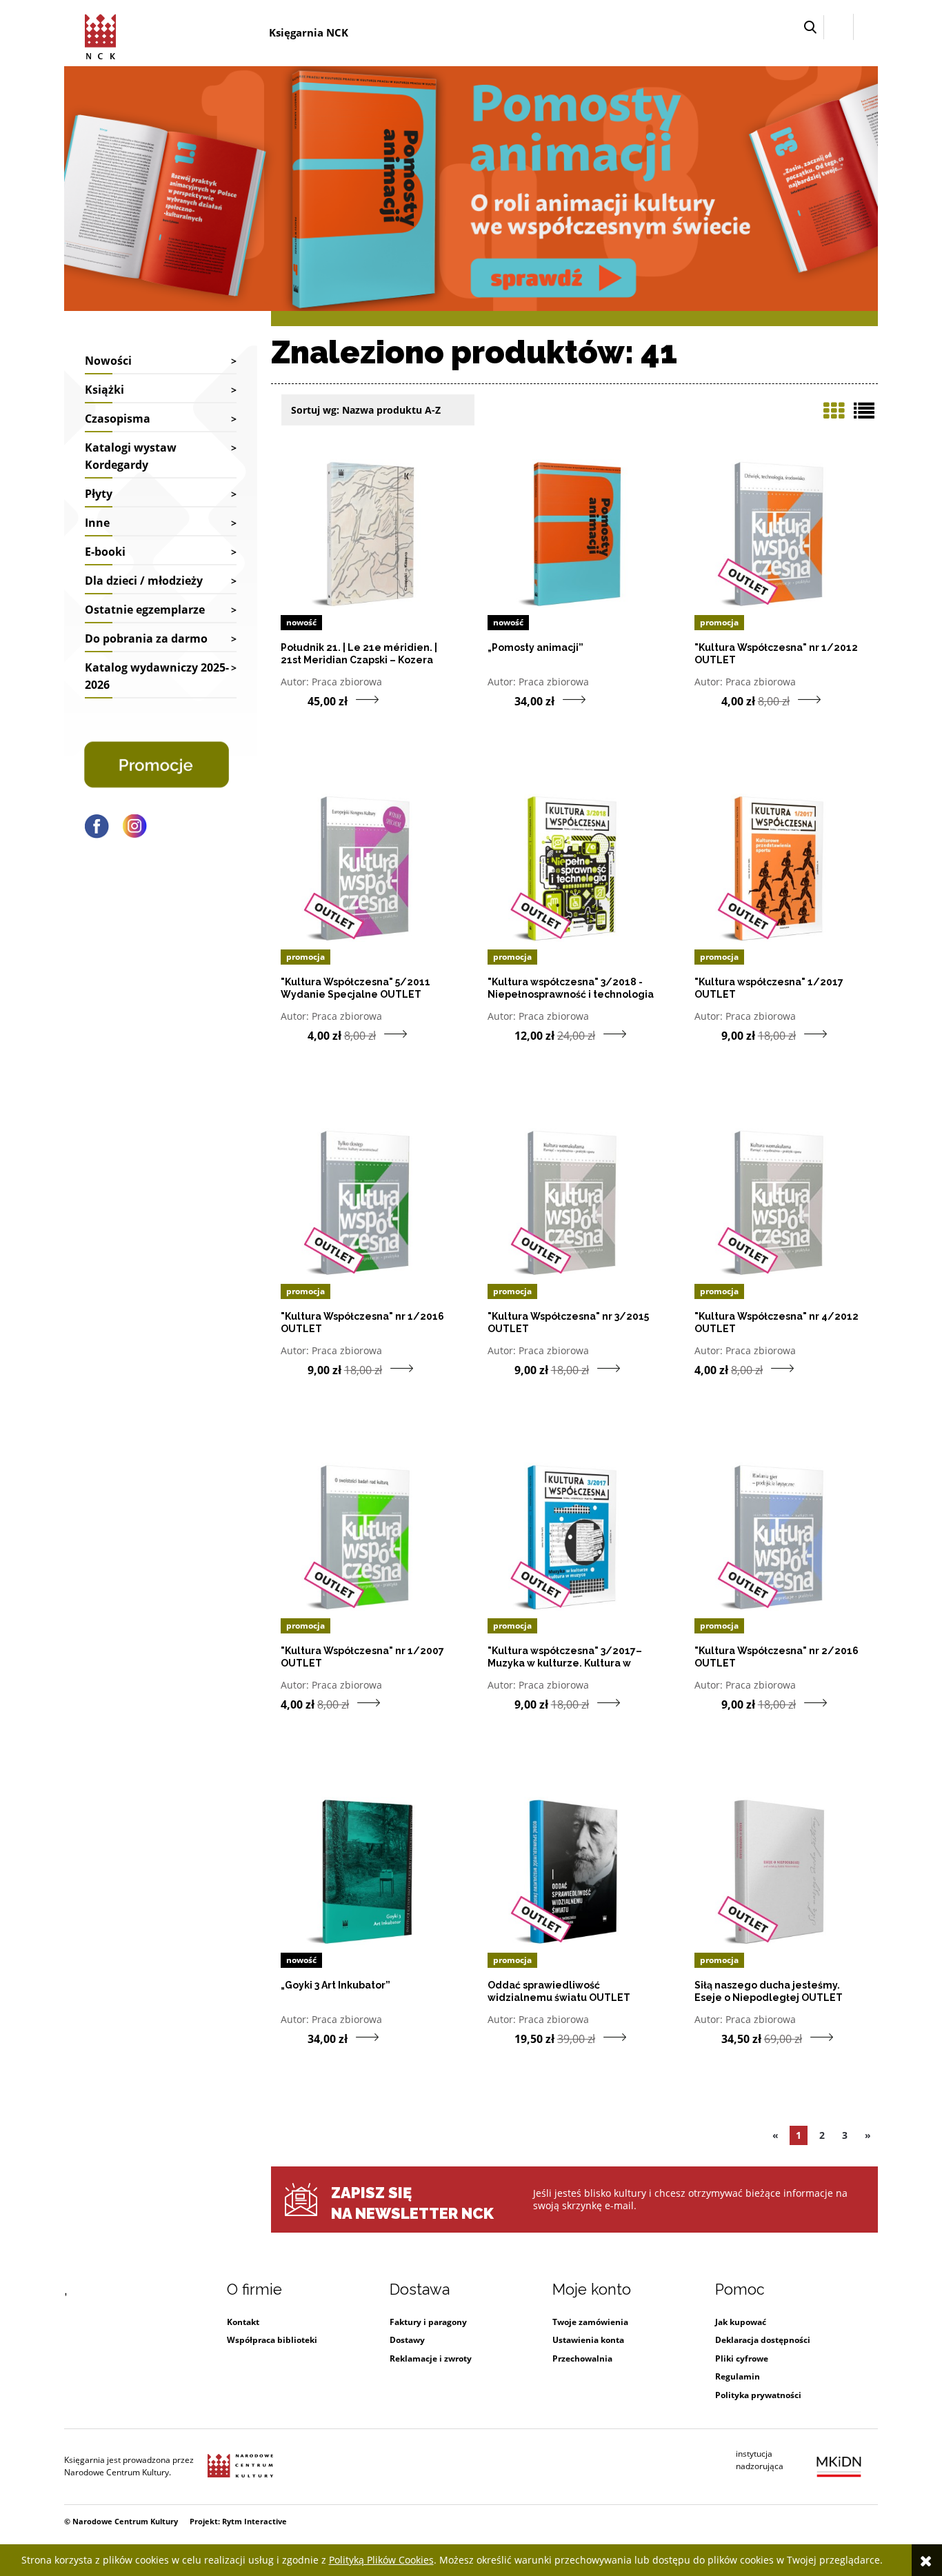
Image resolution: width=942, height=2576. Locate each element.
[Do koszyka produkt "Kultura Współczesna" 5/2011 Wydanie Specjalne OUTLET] (294, 1035)
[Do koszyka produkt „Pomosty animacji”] (501, 701)
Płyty (99, 494)
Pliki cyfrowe (742, 2358)
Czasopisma (118, 419)
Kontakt (243, 2322)
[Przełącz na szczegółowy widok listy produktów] (864, 411)
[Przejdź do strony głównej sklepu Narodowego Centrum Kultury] (103, 34)
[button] (810, 27)
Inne (97, 523)
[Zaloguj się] (839, 27)
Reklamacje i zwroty (431, 2358)
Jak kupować (741, 2322)
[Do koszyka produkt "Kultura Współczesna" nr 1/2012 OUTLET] (708, 701)
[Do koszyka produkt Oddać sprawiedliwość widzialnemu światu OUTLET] (501, 2038)
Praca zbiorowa (347, 682)
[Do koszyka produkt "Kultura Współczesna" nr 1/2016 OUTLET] (294, 1369)
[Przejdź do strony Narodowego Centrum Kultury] (240, 2466)
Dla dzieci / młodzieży (144, 581)
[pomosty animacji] (471, 187)
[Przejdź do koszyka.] (866, 27)
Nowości (108, 361)
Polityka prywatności (758, 2395)
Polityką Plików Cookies (381, 2560)
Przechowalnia (582, 2358)
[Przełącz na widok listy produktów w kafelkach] (834, 411)
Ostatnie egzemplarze (145, 610)
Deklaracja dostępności (763, 2340)
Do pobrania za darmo (146, 638)
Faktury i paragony (428, 2322)
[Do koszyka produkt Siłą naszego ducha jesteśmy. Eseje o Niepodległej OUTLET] (708, 2038)
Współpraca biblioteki (272, 2340)
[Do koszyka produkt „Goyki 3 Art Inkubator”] (294, 2038)
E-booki (105, 552)
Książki (104, 390)
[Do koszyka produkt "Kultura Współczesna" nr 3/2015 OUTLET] (501, 1369)
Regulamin (738, 2376)
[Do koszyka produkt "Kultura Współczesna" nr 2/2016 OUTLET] (708, 1704)
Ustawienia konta (588, 2340)
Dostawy (407, 2340)
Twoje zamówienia (590, 2322)
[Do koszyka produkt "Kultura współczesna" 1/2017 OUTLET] (708, 1035)
